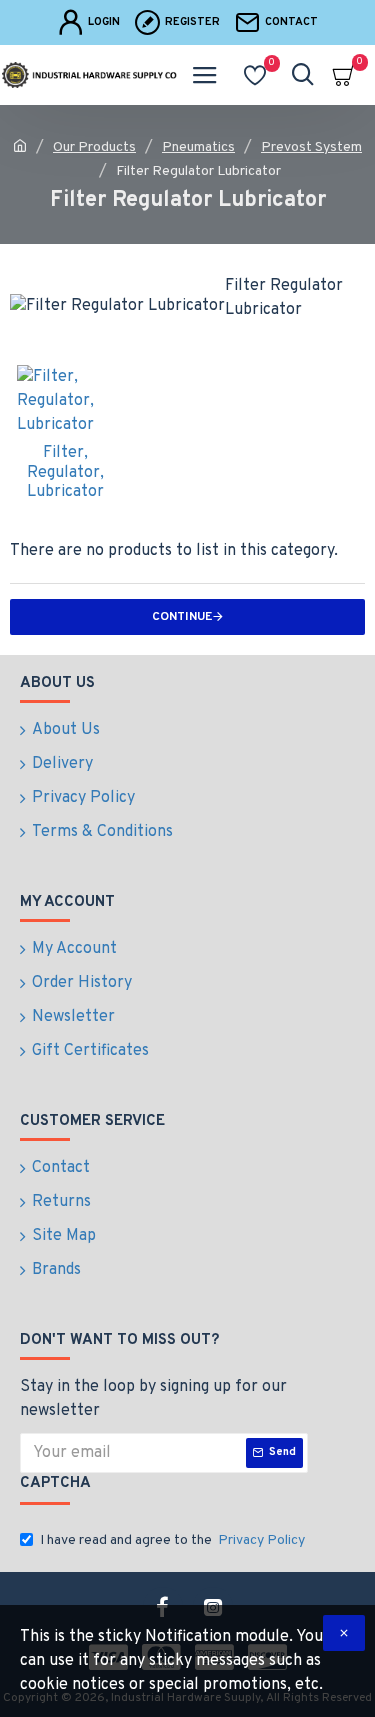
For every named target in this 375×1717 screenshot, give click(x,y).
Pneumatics (198, 147)
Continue (182, 617)
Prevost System (311, 147)
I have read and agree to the (172, 1540)
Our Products (94, 147)
